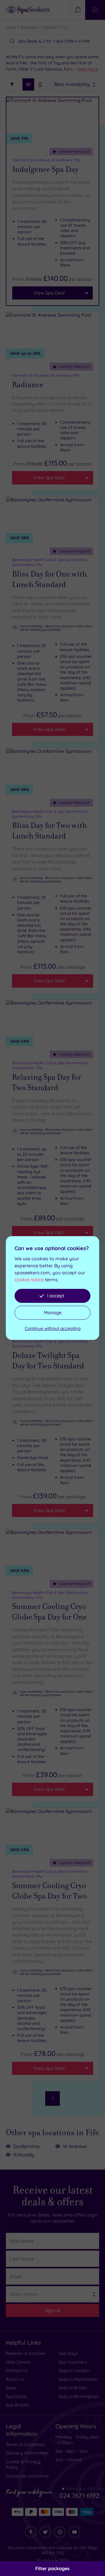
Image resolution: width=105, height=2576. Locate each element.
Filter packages (52, 2568)
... (86, 69)
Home (11, 27)
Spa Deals (29, 27)
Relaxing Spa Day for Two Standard (47, 1082)
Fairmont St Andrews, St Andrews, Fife (46, 160)
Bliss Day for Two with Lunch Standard (49, 831)
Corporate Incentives (27, 2476)
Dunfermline (27, 2146)
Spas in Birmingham (79, 2396)
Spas (11, 2388)
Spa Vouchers (73, 2362)
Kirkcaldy (24, 2155)
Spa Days (68, 2353)
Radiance (28, 385)
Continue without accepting (53, 1328)
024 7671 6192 (79, 2496)
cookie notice (29, 1280)
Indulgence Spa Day (45, 169)
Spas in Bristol (73, 2388)
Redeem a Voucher (26, 2353)
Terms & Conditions (25, 2444)
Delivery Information (27, 2453)
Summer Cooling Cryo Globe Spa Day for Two (49, 1891)
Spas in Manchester (78, 2379)
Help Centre (18, 2362)
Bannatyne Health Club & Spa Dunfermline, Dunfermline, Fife (50, 562)
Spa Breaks (17, 2405)
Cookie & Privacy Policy (23, 2465)
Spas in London (74, 2370)
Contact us (17, 2370)
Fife (65, 27)
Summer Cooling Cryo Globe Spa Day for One (49, 1612)
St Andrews (75, 2146)
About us (15, 2379)
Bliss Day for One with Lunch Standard (49, 579)
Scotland (50, 27)
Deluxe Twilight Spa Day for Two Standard (48, 1361)
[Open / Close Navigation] (95, 10)
